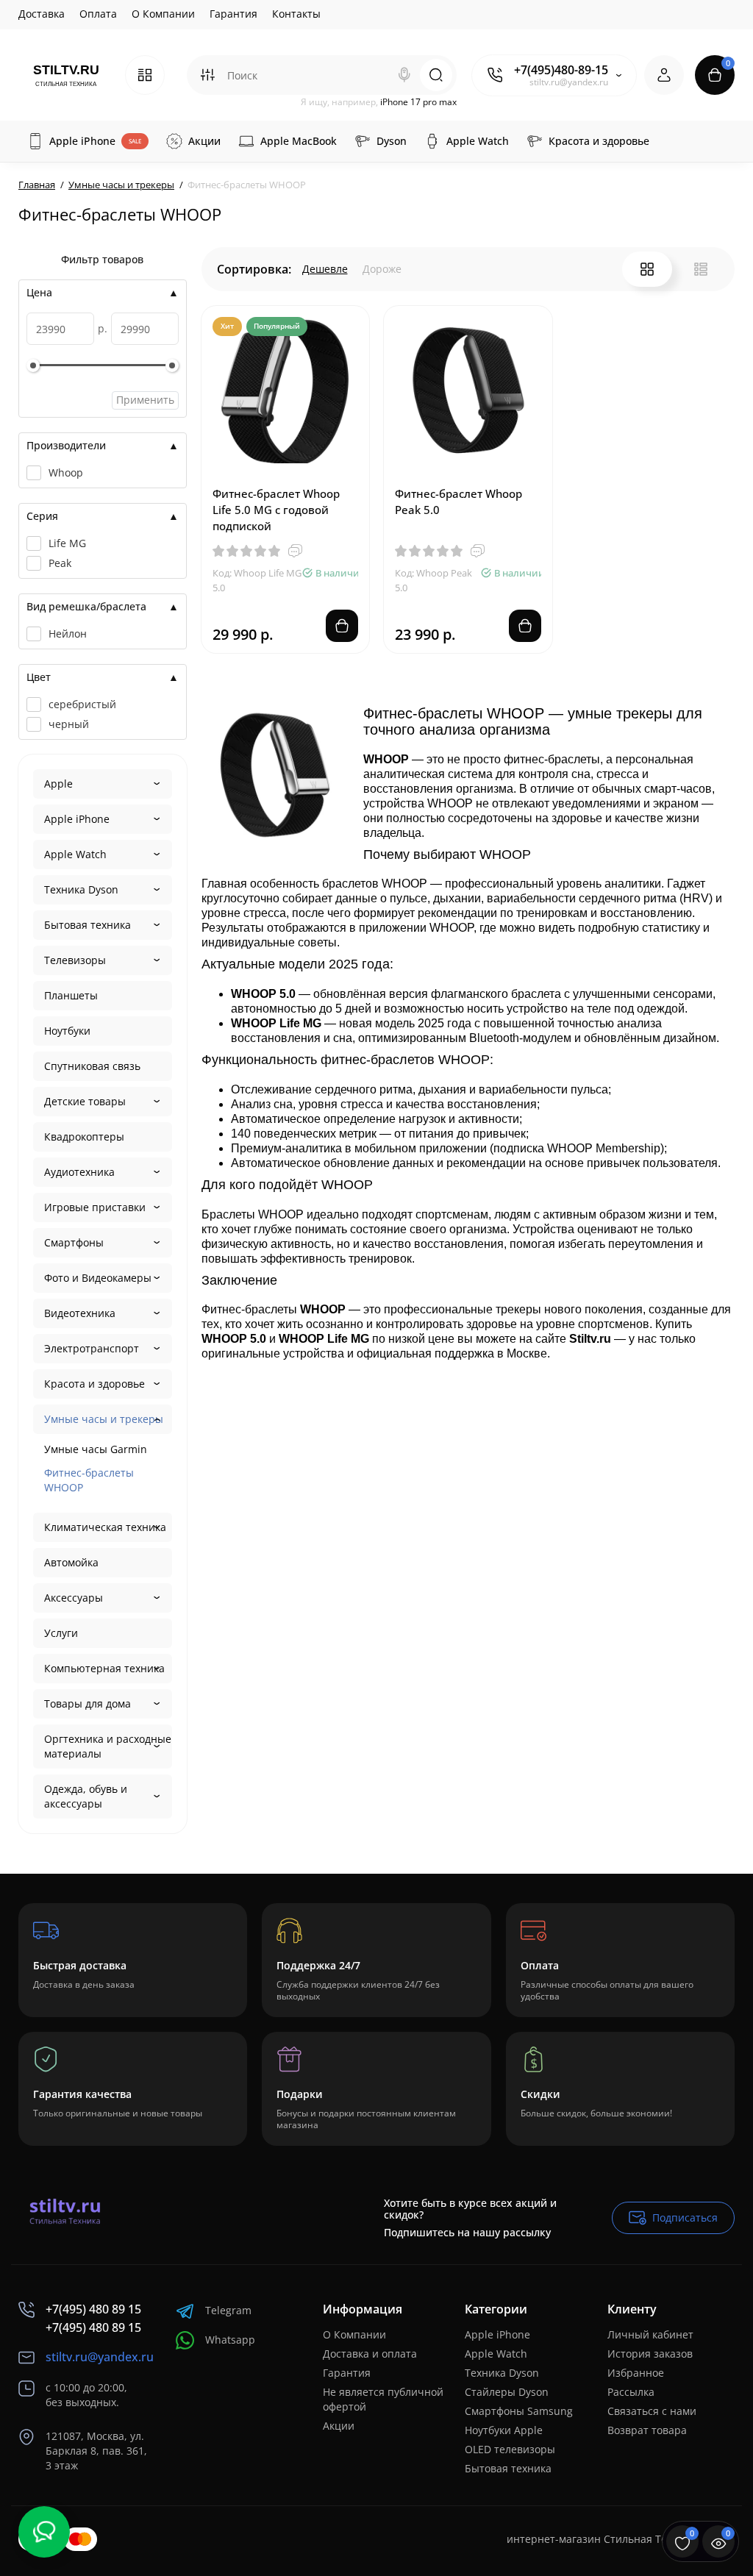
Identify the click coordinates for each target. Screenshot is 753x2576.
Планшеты (71, 995)
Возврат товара (647, 2430)
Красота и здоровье (94, 1384)
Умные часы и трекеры (104, 1419)
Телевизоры (75, 960)
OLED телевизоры (510, 2449)
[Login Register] (664, 75)
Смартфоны (74, 1242)
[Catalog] (145, 75)
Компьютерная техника (104, 1668)
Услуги (61, 1633)
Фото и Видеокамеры (98, 1278)
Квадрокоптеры (84, 1137)
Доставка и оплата (370, 2354)
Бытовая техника (88, 925)
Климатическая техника (105, 1527)
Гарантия (233, 14)
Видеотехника (80, 1313)
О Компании (163, 14)
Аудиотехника (79, 1172)
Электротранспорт (92, 1348)
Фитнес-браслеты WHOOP (89, 1480)
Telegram (228, 2310)
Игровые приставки (95, 1207)
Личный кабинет (650, 2334)
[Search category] (207, 75)
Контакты (296, 14)
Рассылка (631, 2392)
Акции (339, 2426)
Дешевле (325, 269)
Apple (58, 784)
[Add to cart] (342, 626)
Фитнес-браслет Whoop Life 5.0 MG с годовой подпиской (276, 510)
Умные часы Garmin (96, 1449)
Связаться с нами (652, 2411)
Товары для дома (88, 1703)
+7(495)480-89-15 (561, 70)
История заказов (650, 2354)
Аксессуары (74, 1598)
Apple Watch (75, 854)
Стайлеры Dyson (507, 2392)
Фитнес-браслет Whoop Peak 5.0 (458, 502)
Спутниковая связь (92, 1066)
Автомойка (71, 1562)
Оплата (98, 14)
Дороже (382, 269)
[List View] (701, 269)
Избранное (636, 2373)
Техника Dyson (81, 889)
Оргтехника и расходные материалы (108, 1746)
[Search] (404, 75)
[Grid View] (647, 269)
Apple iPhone (77, 819)
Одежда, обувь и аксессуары (86, 1796)
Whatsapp (230, 2340)
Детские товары (85, 1101)
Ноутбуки (67, 1031)
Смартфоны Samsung (519, 2411)
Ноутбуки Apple (504, 2430)
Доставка (42, 14)
